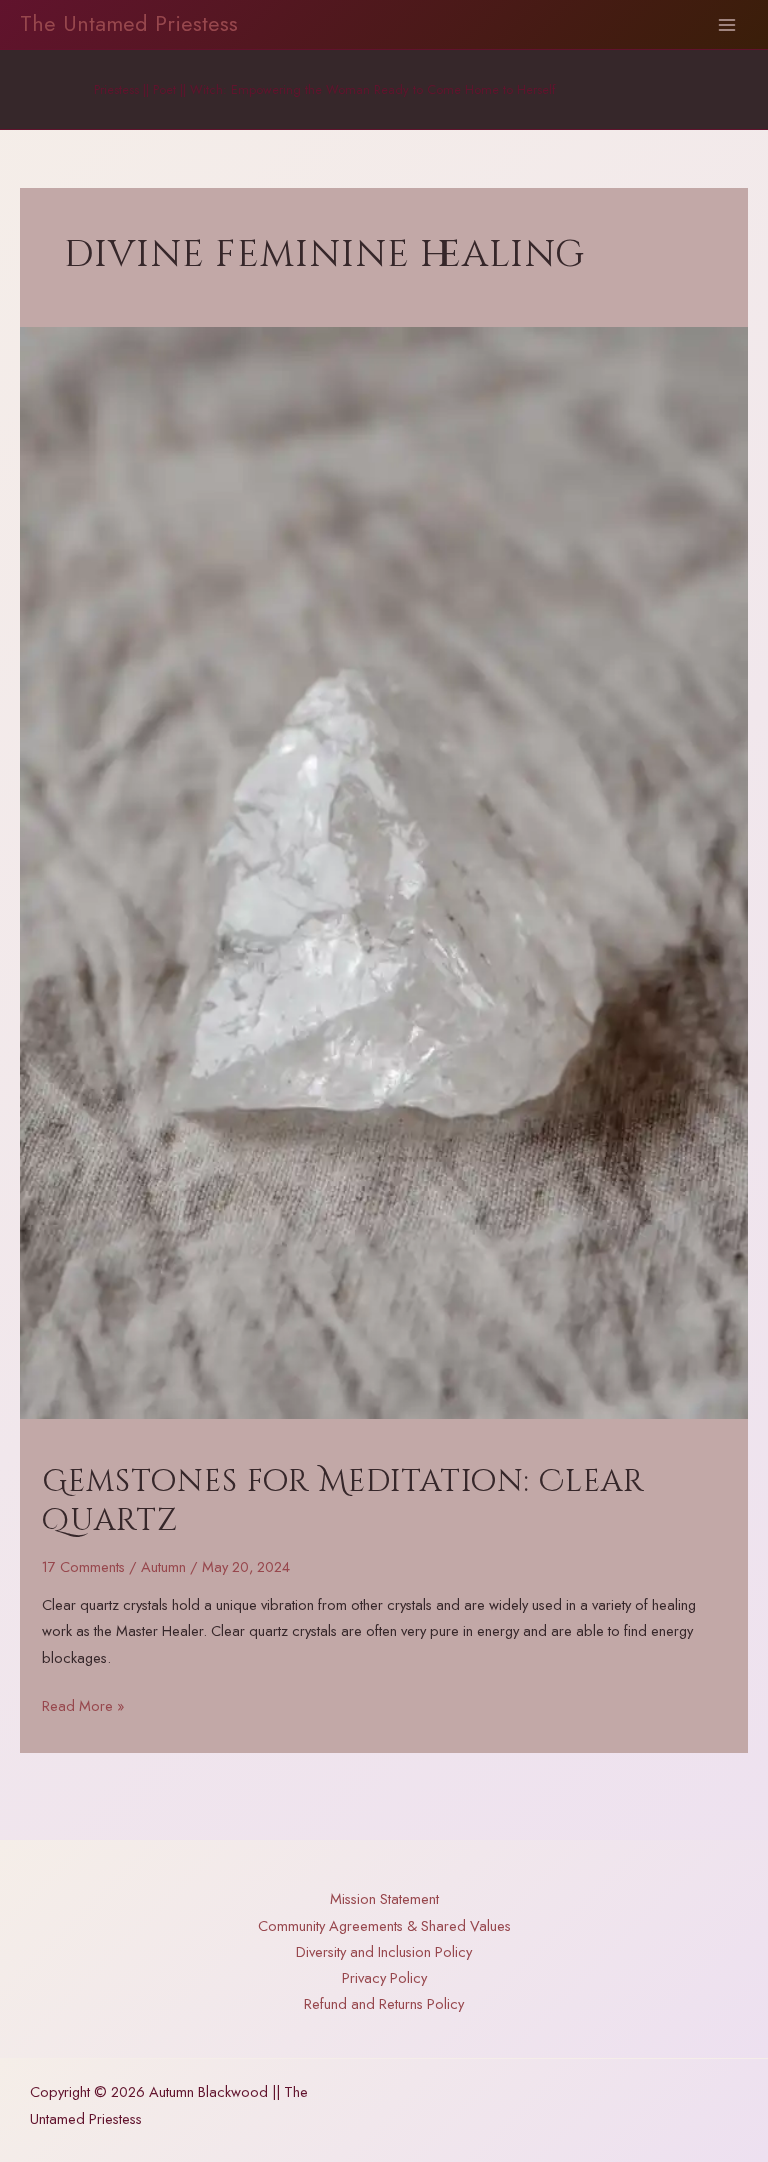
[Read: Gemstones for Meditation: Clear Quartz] (384, 871)
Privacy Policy (384, 1977)
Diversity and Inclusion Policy (384, 1951)
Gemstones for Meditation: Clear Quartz (343, 1501)
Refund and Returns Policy (384, 2003)
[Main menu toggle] (727, 25)
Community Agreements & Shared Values (384, 1925)
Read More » (83, 1706)
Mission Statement (384, 1898)
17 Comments (83, 1566)
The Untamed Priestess (129, 23)
